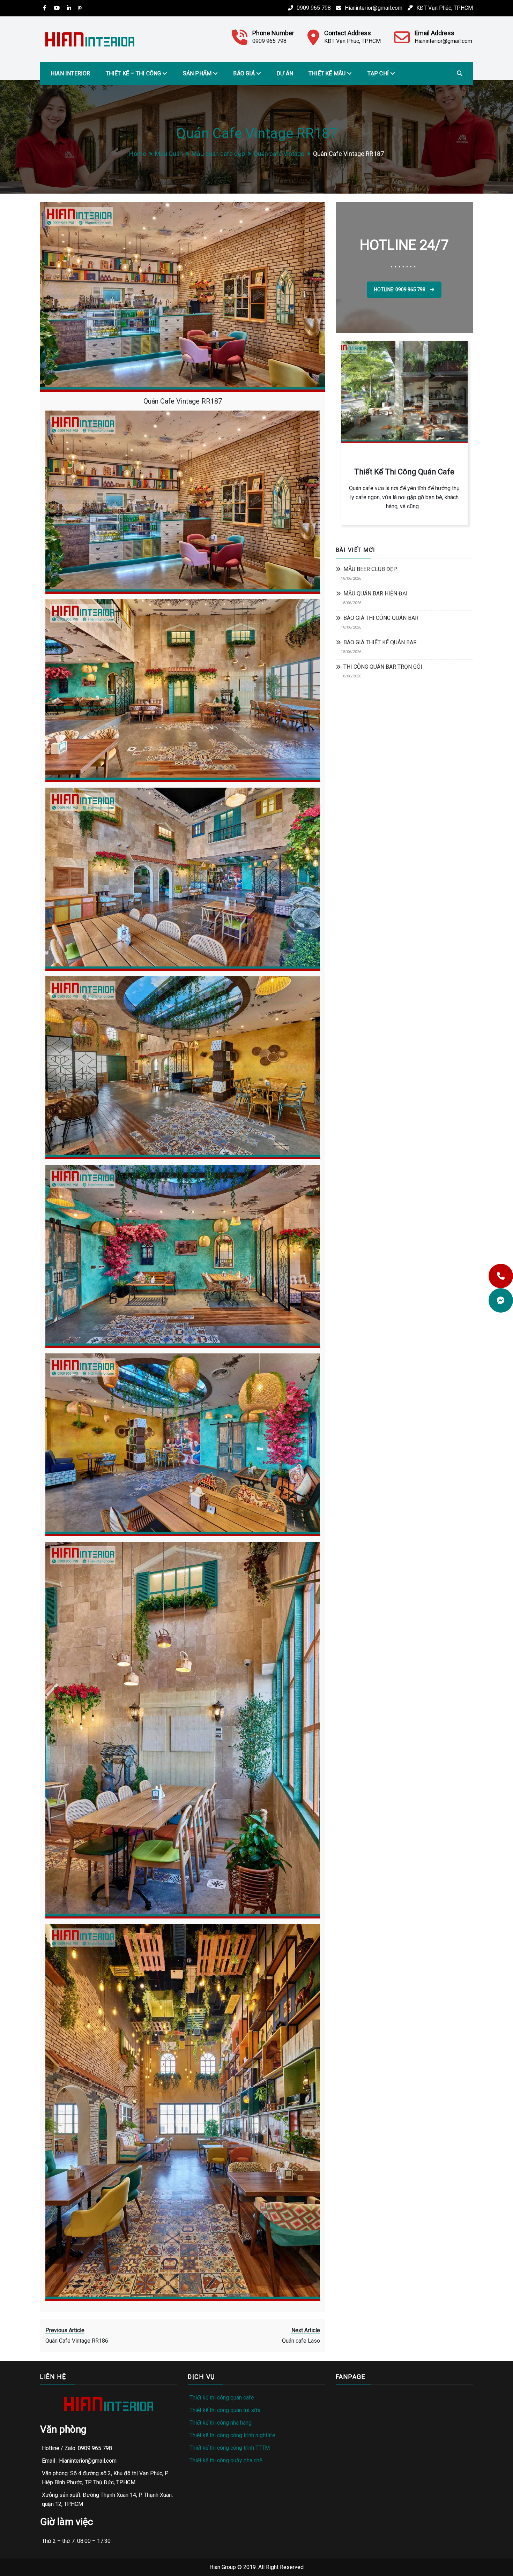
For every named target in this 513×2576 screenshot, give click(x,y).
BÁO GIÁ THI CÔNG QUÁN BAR (381, 618)
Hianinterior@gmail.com (374, 8)
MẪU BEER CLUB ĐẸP (370, 569)
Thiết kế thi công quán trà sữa (225, 2410)
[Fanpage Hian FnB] (501, 1300)
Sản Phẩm (197, 73)
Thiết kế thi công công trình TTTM (230, 2448)
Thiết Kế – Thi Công (133, 73)
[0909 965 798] (501, 1276)
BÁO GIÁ (244, 73)
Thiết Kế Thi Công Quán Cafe (404, 472)
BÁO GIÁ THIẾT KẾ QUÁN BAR (380, 642)
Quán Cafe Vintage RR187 (183, 401)
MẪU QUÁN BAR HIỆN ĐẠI (376, 594)
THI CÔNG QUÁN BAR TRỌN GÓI (383, 667)
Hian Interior (70, 73)
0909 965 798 (314, 8)
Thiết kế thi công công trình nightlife (232, 2435)
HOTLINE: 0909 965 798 (400, 290)
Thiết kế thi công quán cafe (222, 2398)
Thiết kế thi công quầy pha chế (226, 2460)
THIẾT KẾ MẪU (327, 73)
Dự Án (285, 73)
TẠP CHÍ (378, 73)
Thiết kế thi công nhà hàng (221, 2423)
